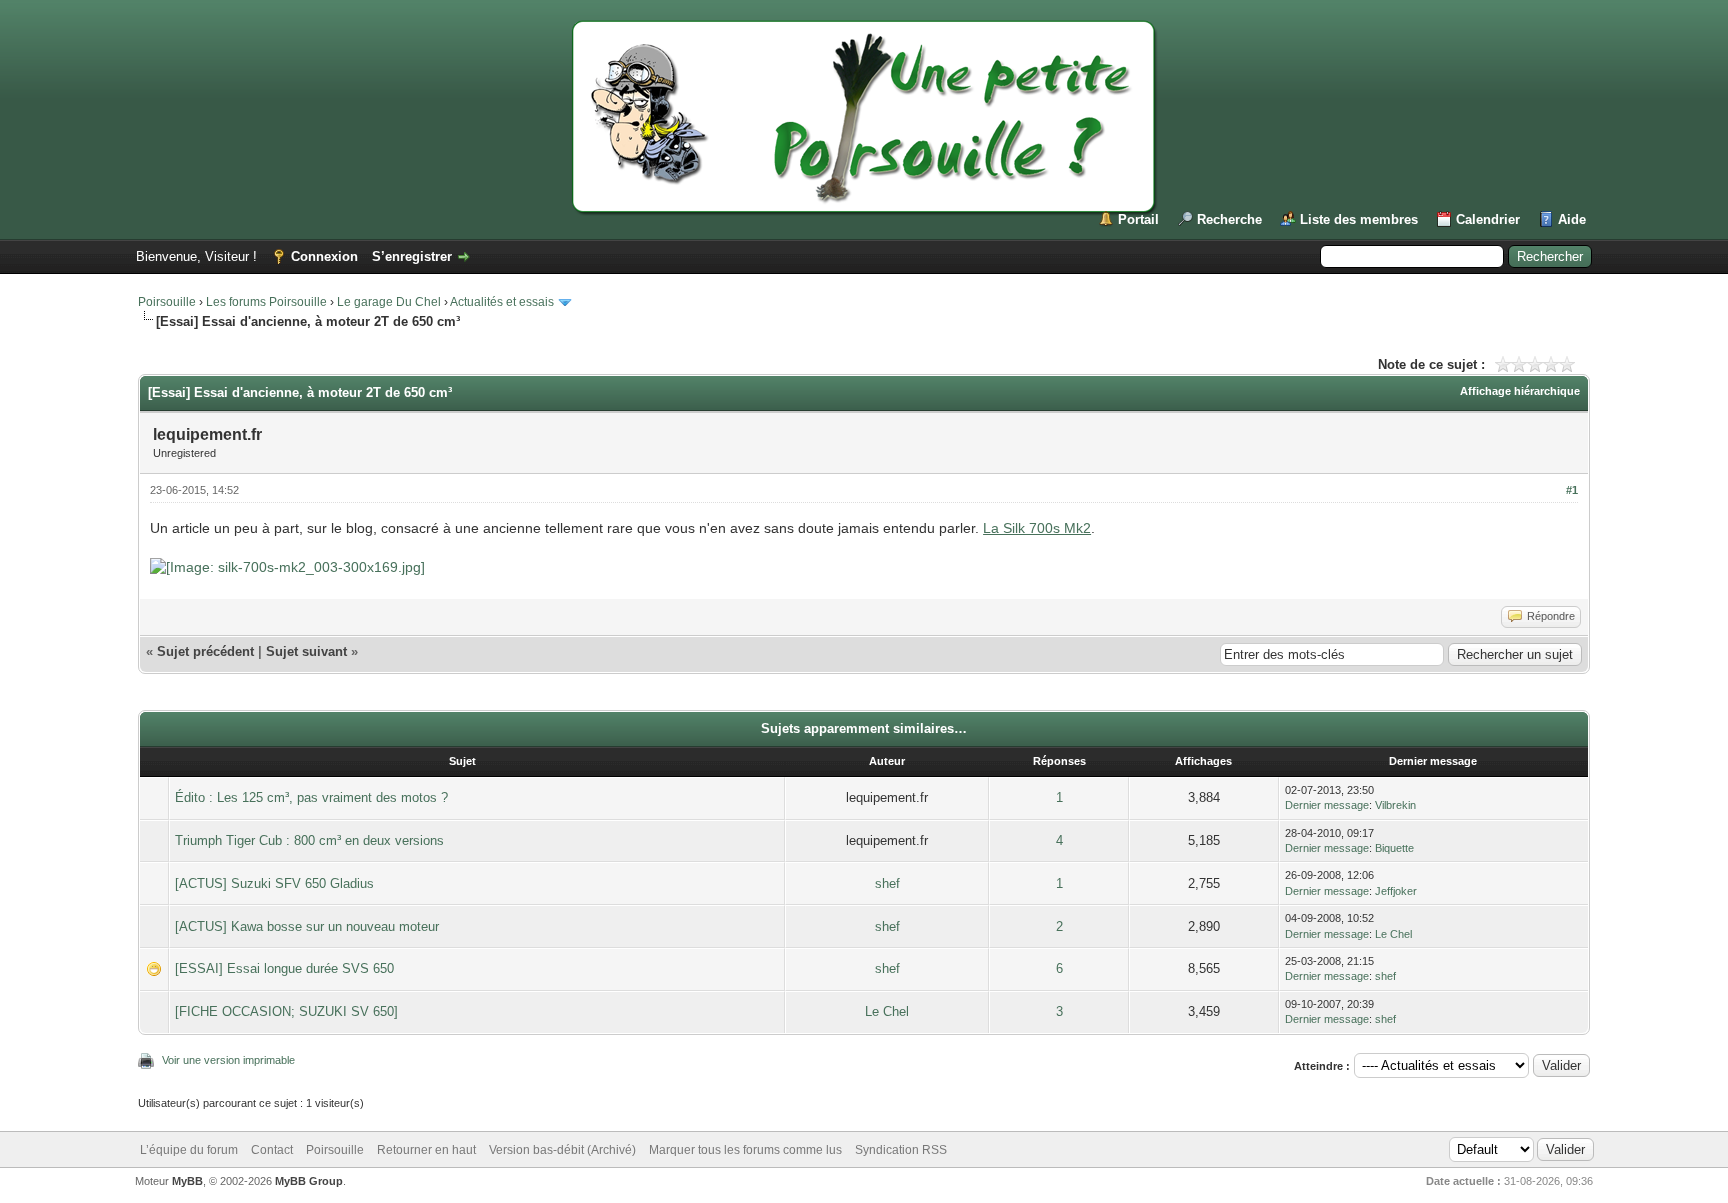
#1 (1572, 490)
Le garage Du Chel (389, 302)
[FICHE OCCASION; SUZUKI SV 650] (286, 1011)
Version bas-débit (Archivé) (562, 1150)
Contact (272, 1150)
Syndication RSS (901, 1150)
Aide (1572, 219)
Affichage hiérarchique (1520, 391)
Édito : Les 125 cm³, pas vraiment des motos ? (311, 797)
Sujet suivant (306, 651)
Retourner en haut (426, 1150)
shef (887, 883)
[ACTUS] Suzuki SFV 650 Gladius (274, 883)
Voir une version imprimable (228, 1060)
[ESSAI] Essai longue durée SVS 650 (284, 968)
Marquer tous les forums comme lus (745, 1150)
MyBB (187, 1181)
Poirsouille (167, 302)
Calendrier (1488, 219)
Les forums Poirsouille (266, 302)
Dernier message (1327, 805)
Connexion (324, 256)
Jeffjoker (1396, 891)
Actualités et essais (502, 302)
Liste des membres (1359, 219)
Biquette (1394, 848)
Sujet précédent (205, 651)
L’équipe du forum (189, 1150)
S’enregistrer (412, 256)
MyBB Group (309, 1181)
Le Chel (1393, 934)
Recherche (1229, 219)
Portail (1138, 219)
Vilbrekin (1395, 805)
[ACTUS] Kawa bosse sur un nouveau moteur (307, 926)
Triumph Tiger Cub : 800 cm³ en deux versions (309, 840)
